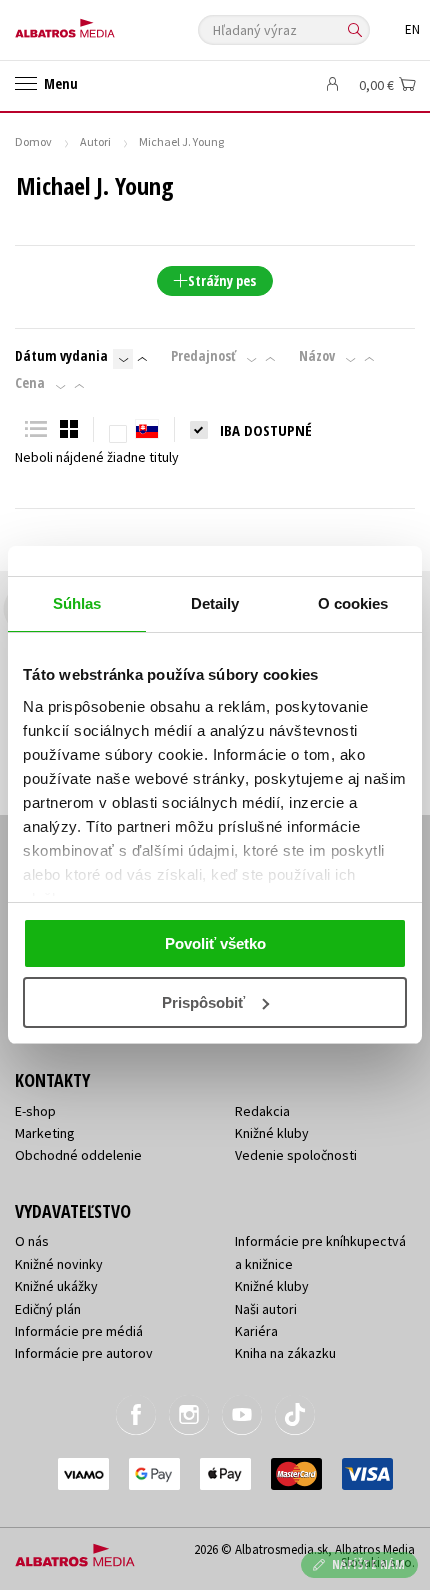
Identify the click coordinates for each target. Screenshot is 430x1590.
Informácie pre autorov (84, 1353)
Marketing (45, 1133)
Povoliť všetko (215, 943)
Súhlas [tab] (77, 603)
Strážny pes (222, 280)
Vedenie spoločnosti (296, 1155)
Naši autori (266, 1309)
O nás (32, 1241)
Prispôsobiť (203, 1002)
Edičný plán (48, 1309)
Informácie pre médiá (79, 1331)
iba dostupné (266, 430)
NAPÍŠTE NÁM (369, 1564)
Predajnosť (203, 356)
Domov (33, 141)
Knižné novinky (59, 1264)
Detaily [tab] (215, 603)
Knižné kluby (272, 1133)
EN (412, 29)
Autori (95, 141)
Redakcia (262, 1111)
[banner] (105, 23)
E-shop (35, 1111)
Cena (30, 383)
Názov (317, 356)
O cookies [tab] (353, 603)
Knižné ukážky (56, 1286)
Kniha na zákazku (285, 1353)
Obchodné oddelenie (78, 1155)
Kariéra (256, 1331)
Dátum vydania (61, 356)
